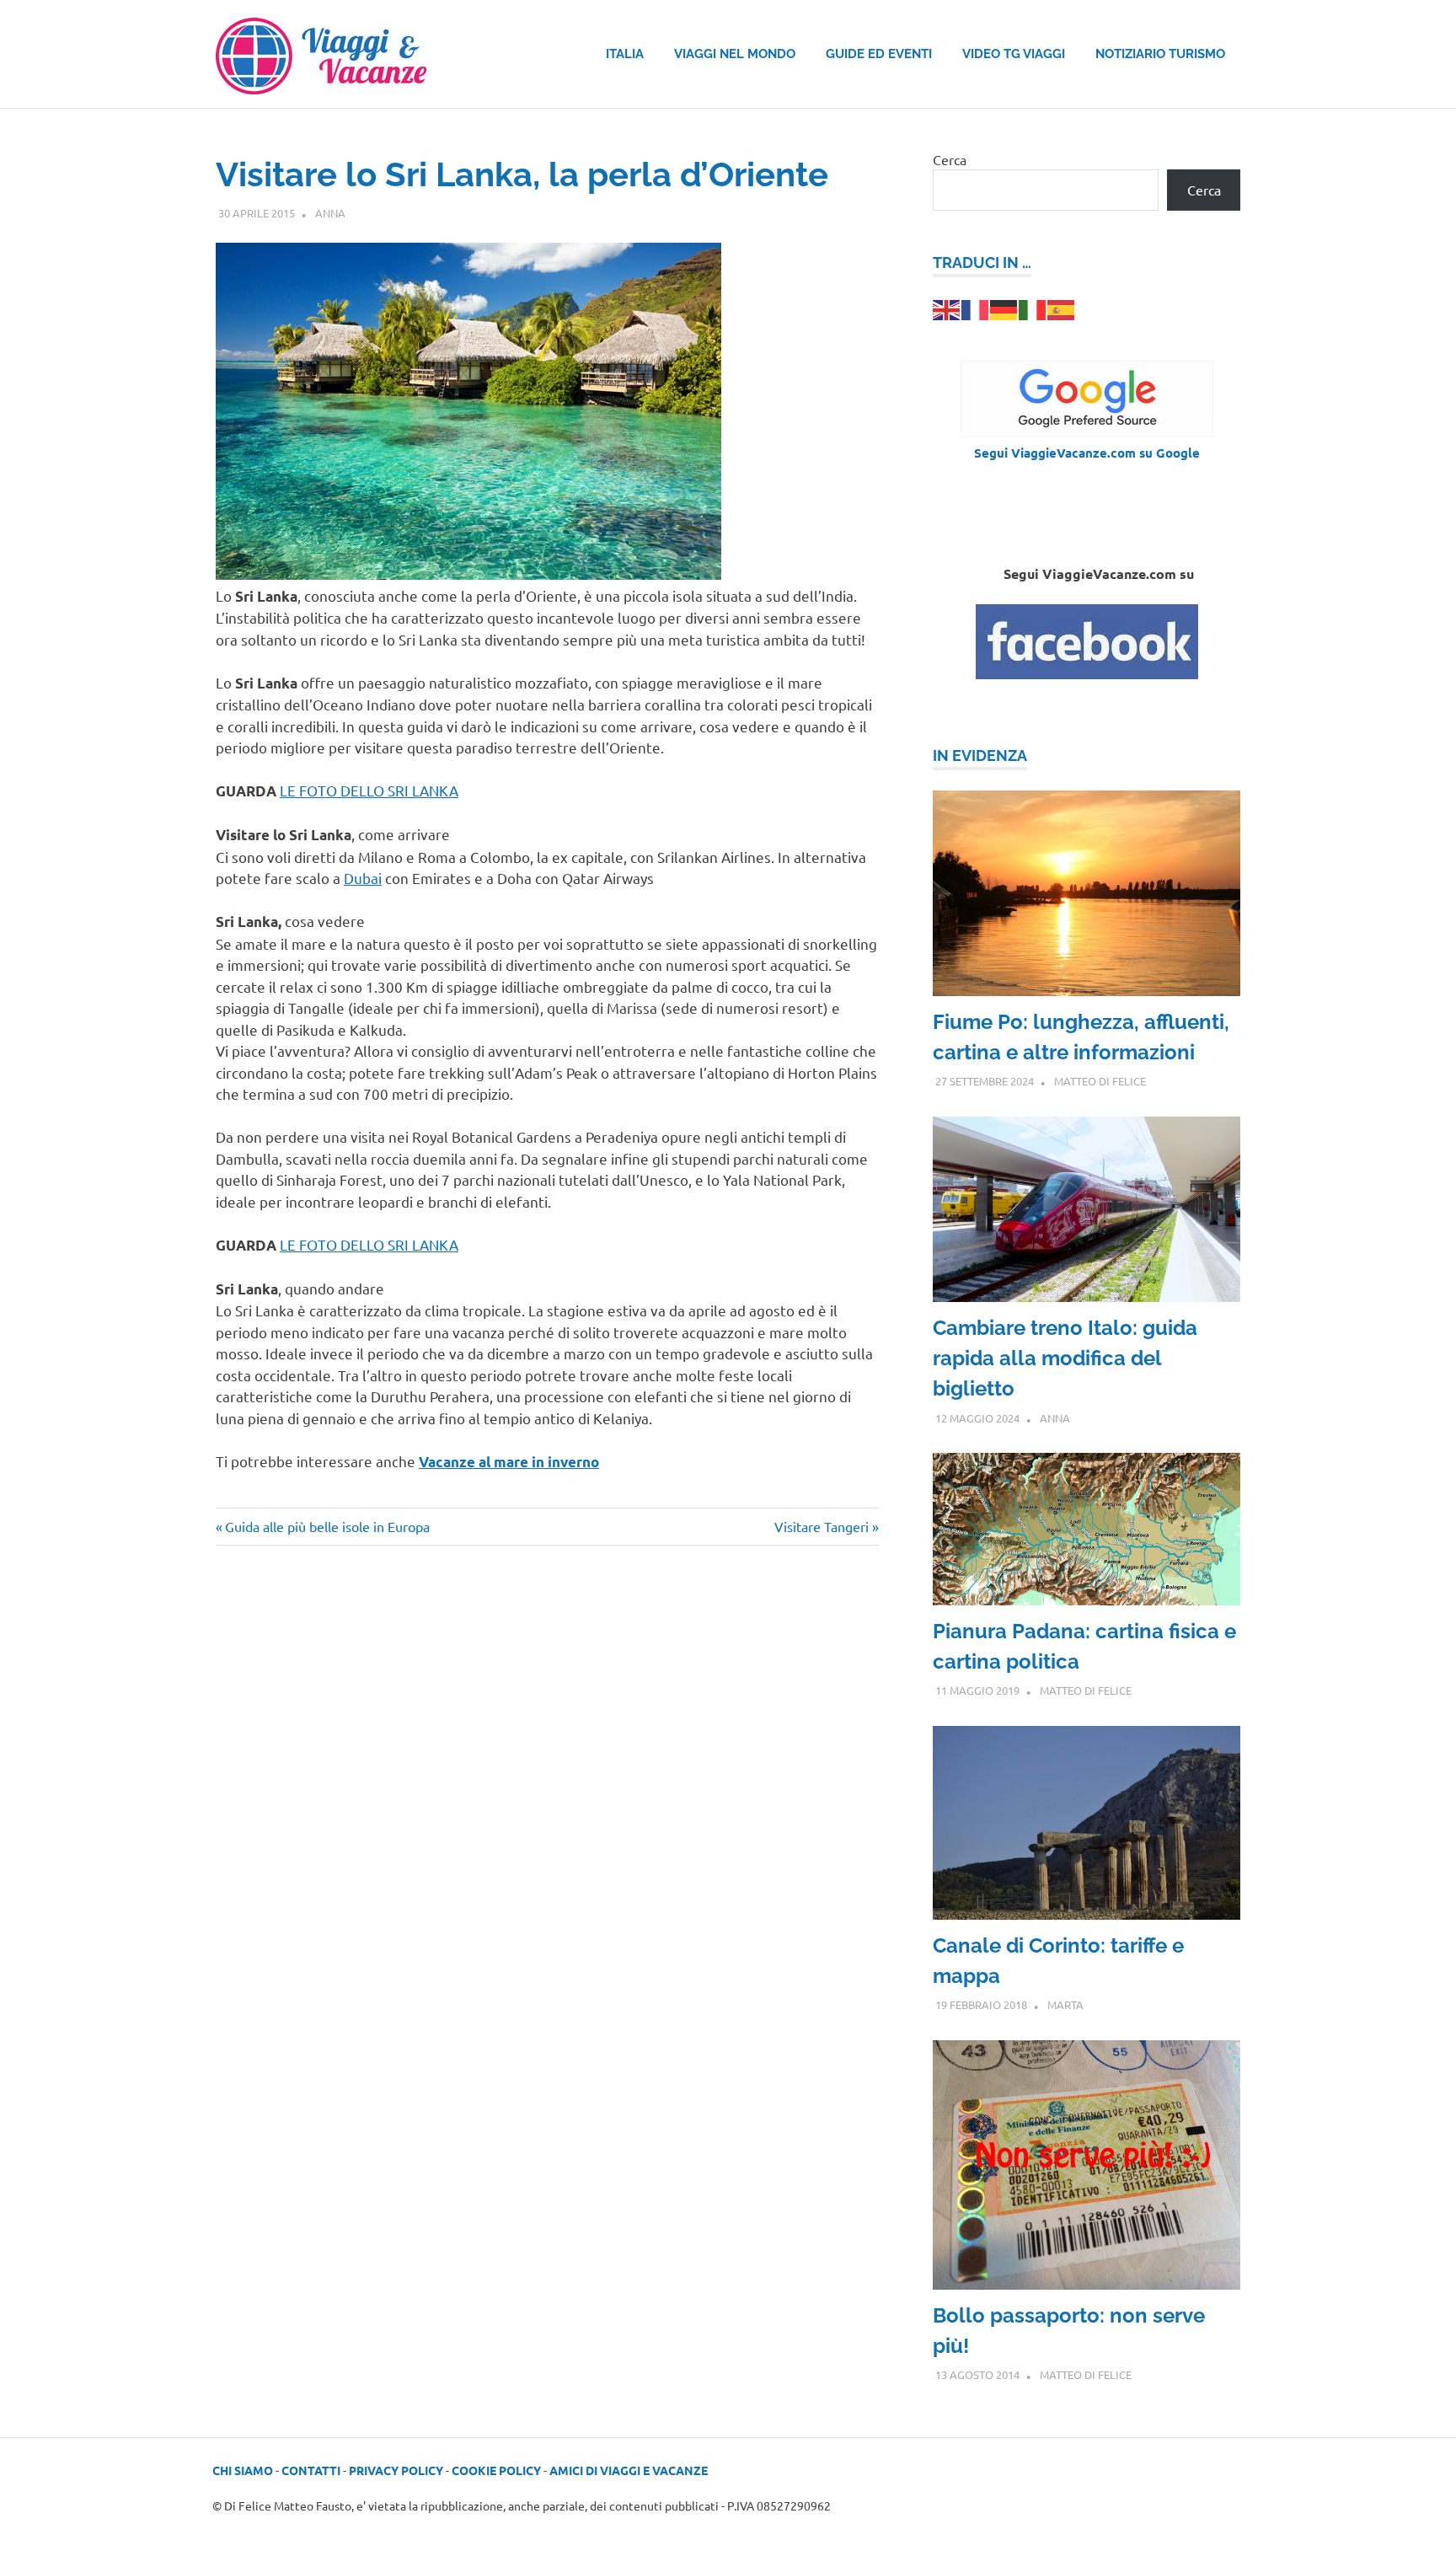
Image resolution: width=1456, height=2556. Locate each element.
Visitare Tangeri (822, 1526)
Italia (625, 54)
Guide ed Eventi (879, 54)
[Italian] (1033, 308)
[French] (976, 308)
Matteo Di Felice (1100, 1081)
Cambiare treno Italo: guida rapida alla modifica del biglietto (1065, 1358)
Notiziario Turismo (1160, 54)
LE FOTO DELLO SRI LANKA (369, 790)
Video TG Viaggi (1014, 54)
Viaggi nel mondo (735, 54)
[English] (947, 308)
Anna (330, 213)
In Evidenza (980, 756)
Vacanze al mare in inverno (509, 1462)
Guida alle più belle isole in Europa (327, 1526)
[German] (1004, 308)
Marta (1065, 2004)
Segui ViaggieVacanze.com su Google (1087, 453)
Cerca (950, 159)
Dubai (363, 878)
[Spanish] (1062, 308)
